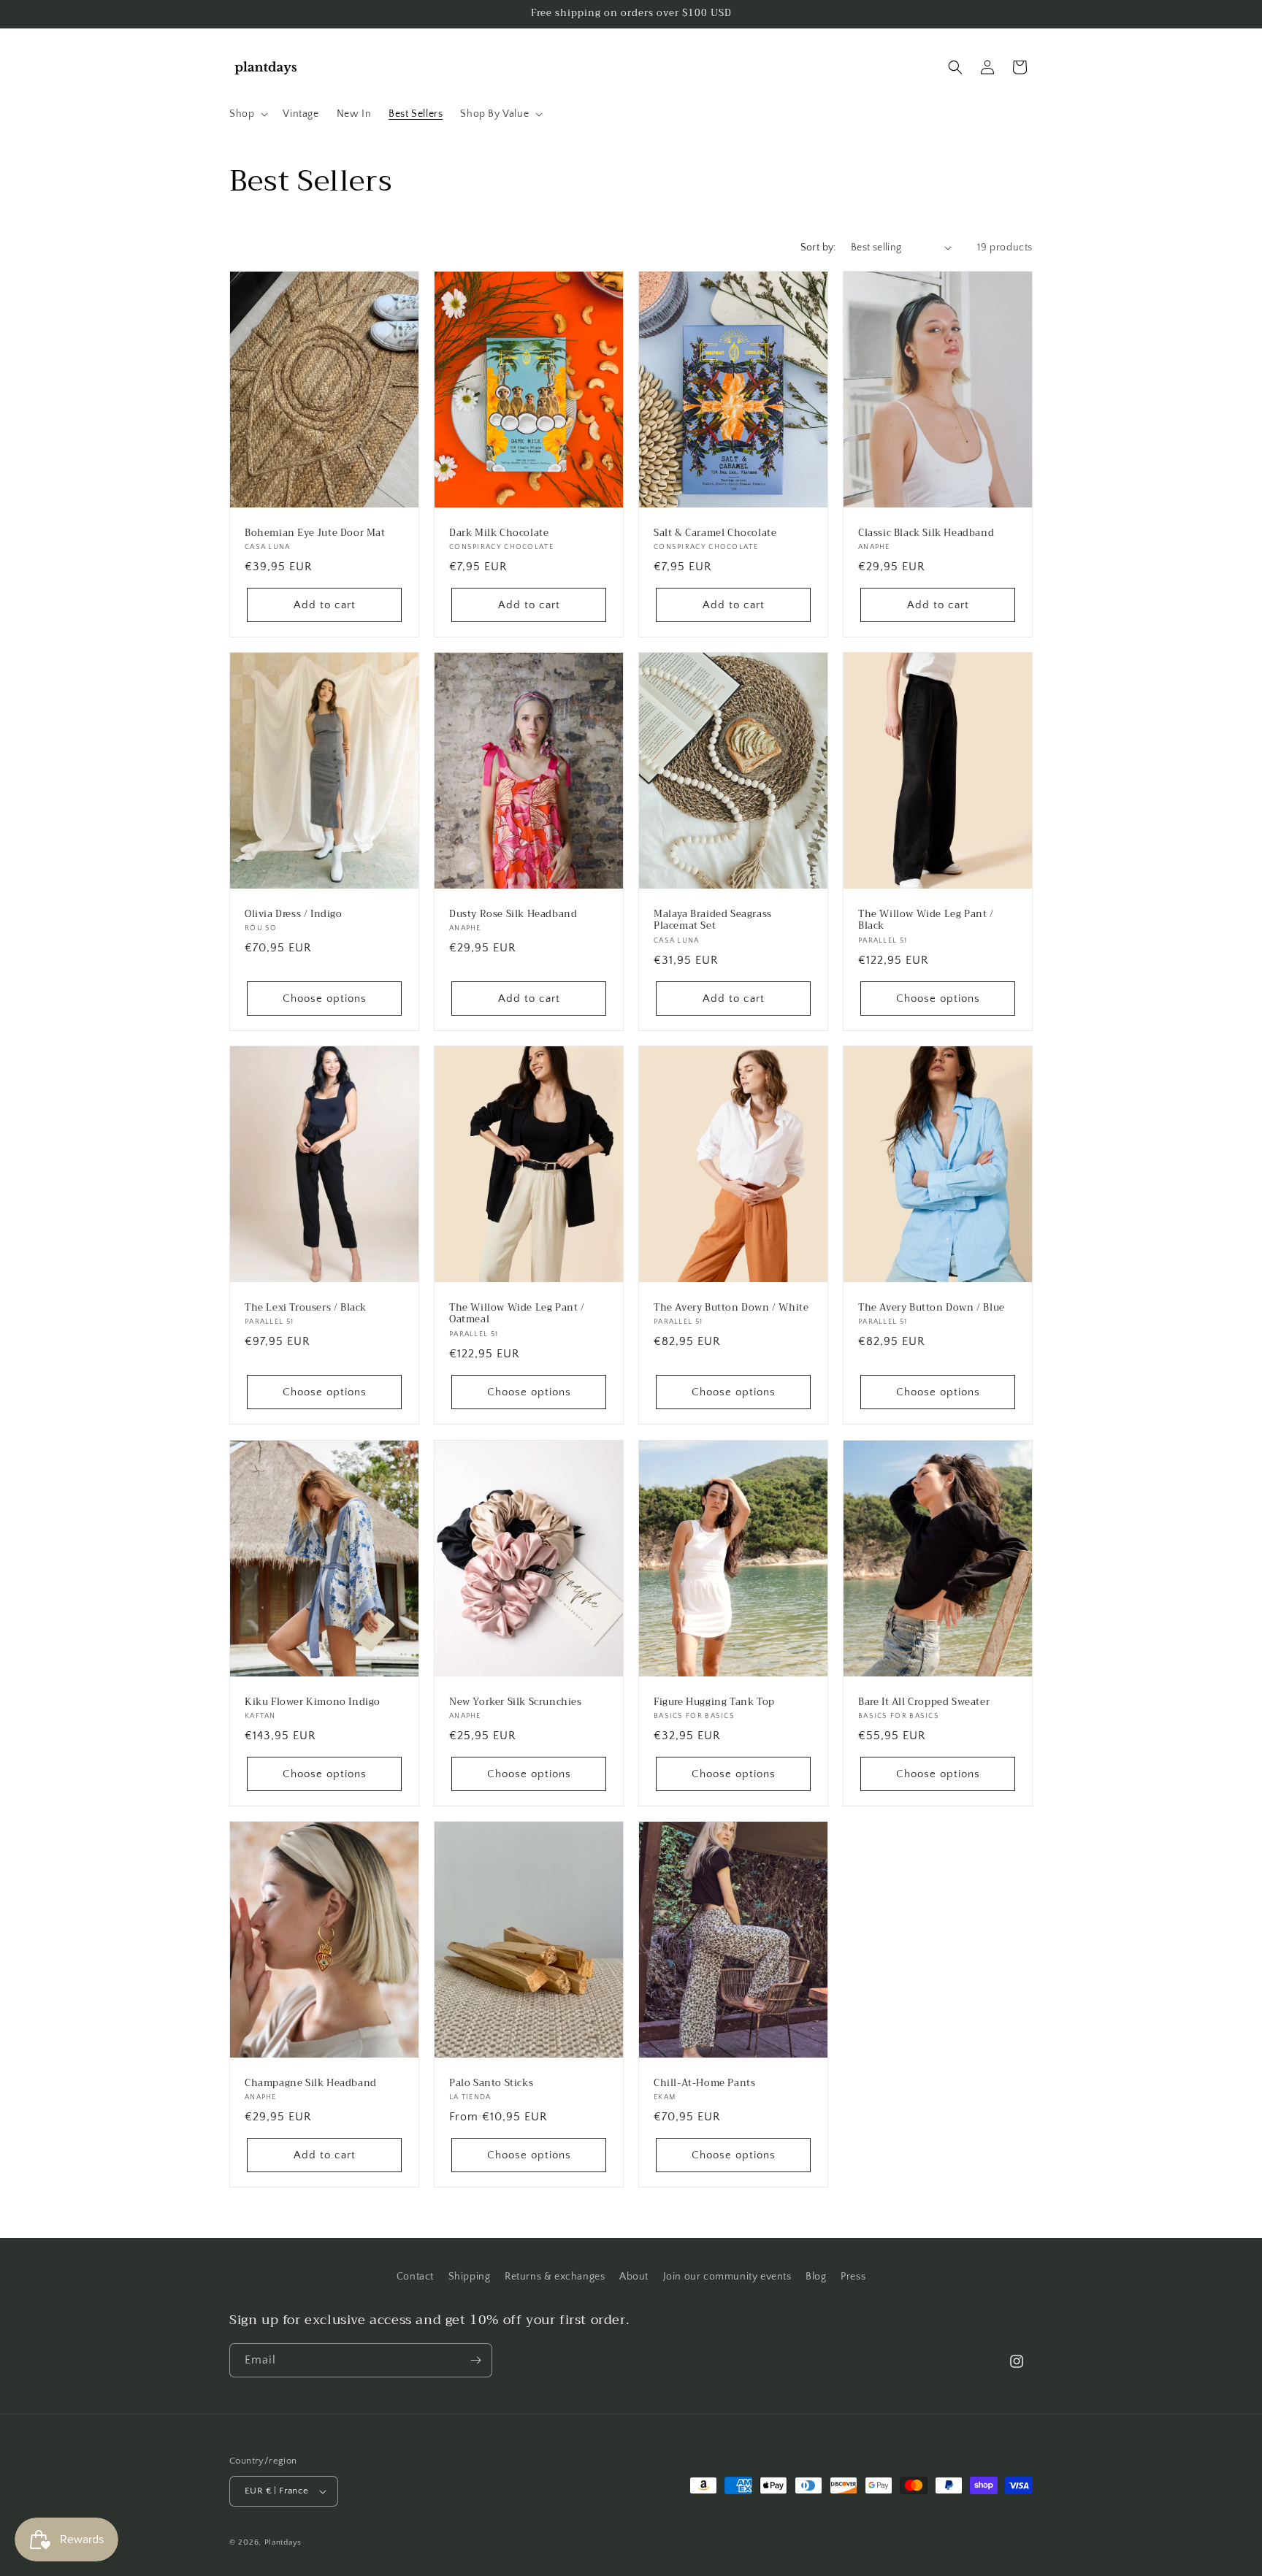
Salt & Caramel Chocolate (715, 533)
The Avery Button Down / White (731, 1308)
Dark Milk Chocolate (499, 533)
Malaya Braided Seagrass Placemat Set (713, 921)
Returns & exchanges (555, 2277)
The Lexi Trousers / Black (306, 1308)
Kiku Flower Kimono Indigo (313, 1702)
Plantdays (283, 2542)
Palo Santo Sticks (491, 2084)
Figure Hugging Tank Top (714, 1702)
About (634, 2277)
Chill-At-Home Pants (704, 2084)
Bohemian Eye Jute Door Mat (315, 533)
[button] (247, 114)
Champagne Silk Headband (311, 2084)
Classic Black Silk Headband (926, 533)
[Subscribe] (475, 2360)
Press (853, 2277)
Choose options (325, 998)
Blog (816, 2277)
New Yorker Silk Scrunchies (516, 1702)
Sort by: (818, 248)
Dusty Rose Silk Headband (513, 915)
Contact (415, 2277)
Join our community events (727, 2277)
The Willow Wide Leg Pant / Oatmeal (517, 1314)
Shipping (470, 2277)
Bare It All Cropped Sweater (924, 1702)
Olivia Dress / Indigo (294, 915)
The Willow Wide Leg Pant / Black (926, 921)
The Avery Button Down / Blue (932, 1308)
